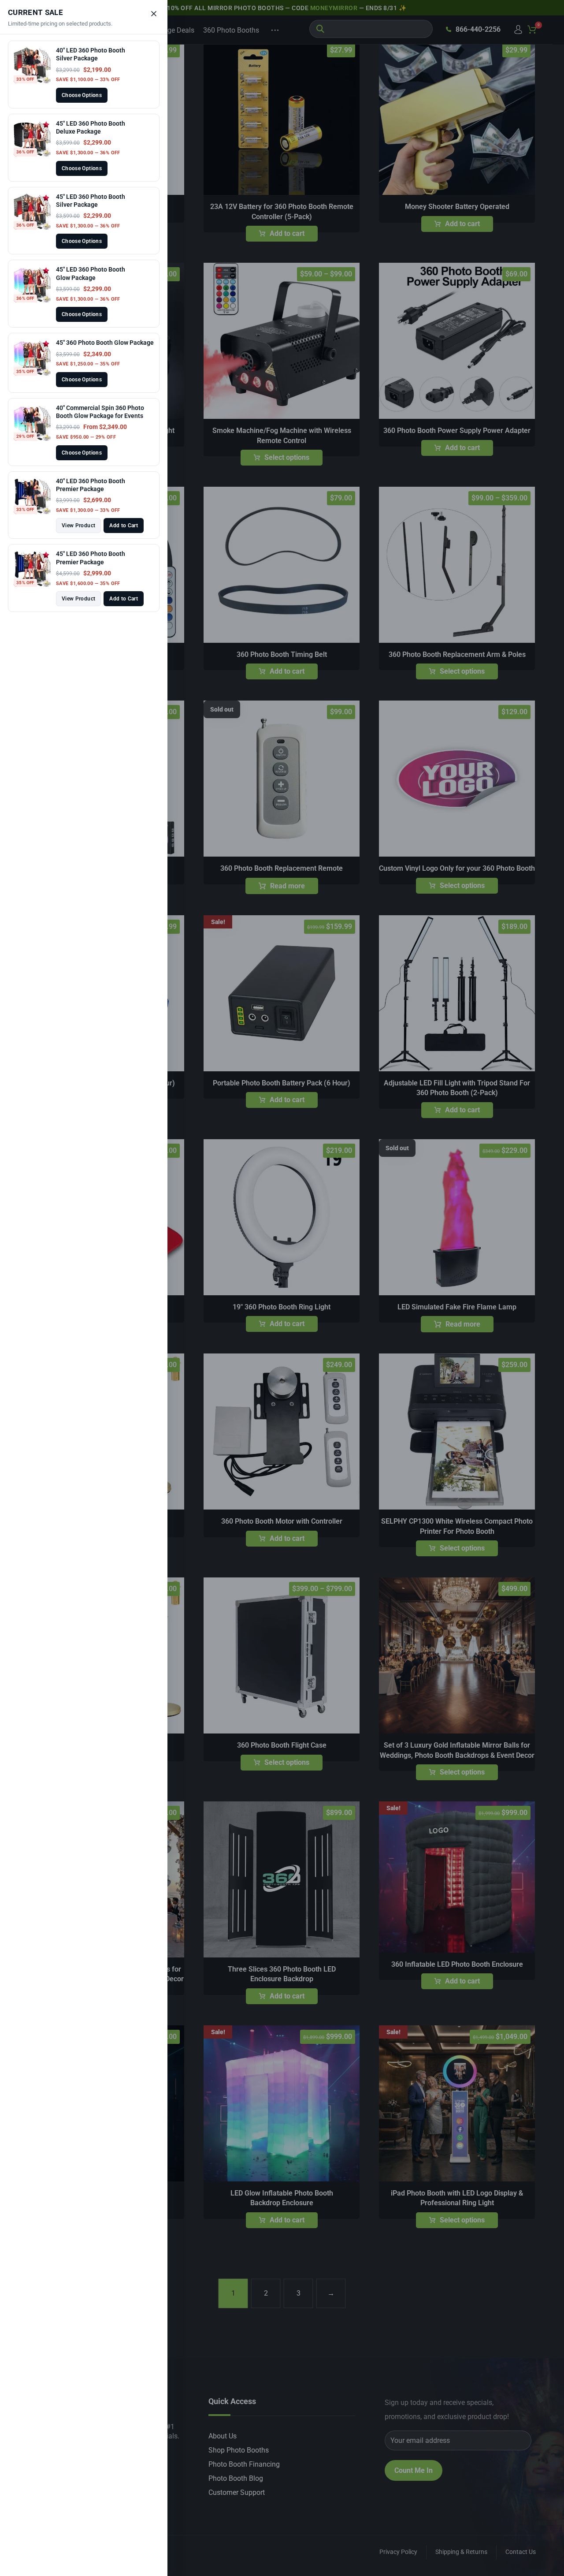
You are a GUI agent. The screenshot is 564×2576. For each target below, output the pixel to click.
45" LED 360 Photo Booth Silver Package (91, 201)
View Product (78, 526)
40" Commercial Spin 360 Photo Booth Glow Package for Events (100, 412)
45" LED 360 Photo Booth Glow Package (91, 273)
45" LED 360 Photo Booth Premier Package (91, 558)
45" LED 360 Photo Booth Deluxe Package (91, 127)
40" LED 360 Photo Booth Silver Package (91, 54)
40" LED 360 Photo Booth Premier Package (91, 485)
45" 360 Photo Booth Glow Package (105, 343)
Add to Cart (124, 526)
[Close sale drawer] (154, 14)
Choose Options (82, 95)
